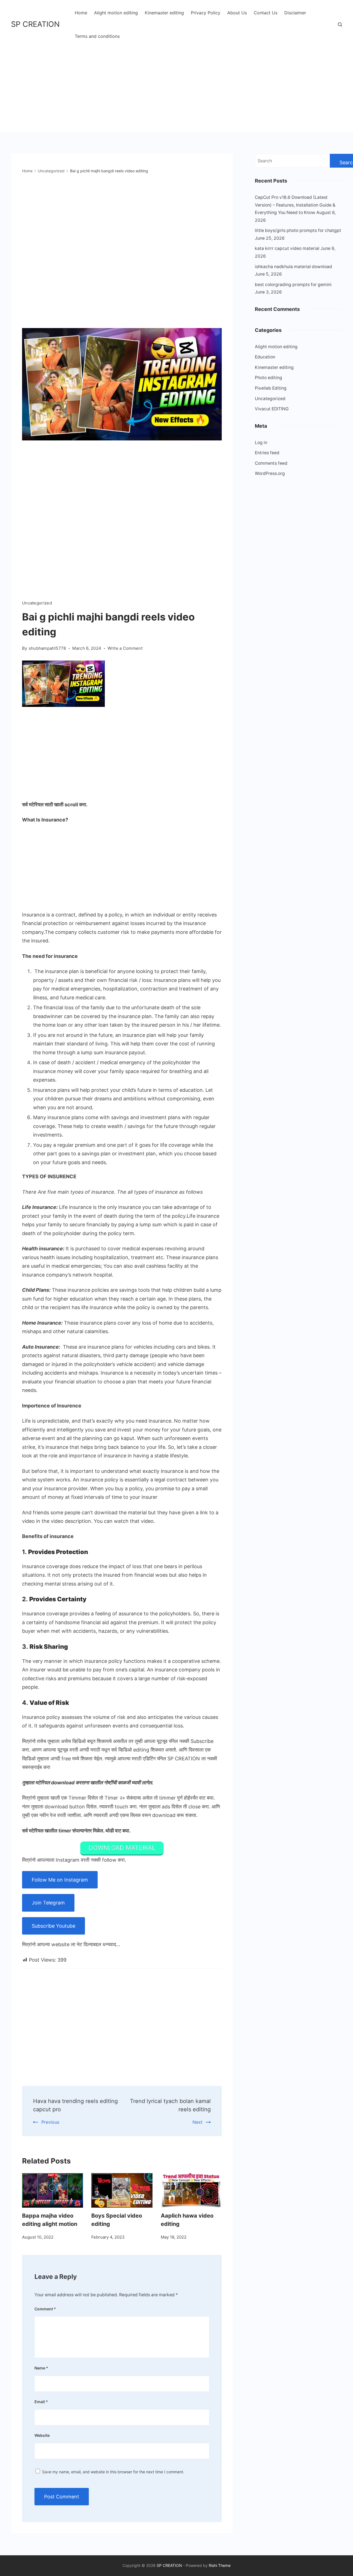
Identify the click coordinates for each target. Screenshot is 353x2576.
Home (81, 13)
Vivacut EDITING (272, 409)
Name (41, 2368)
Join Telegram (48, 1903)
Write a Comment (125, 649)
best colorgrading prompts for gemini (293, 285)
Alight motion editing (116, 13)
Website (42, 2435)
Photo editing (268, 378)
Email (41, 2402)
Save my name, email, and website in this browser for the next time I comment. (113, 2472)
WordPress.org (270, 473)
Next (197, 2122)
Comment (45, 2309)
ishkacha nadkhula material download (293, 267)
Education (265, 357)
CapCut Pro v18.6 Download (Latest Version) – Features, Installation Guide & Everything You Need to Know (295, 205)
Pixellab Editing (271, 388)
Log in (261, 442)
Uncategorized (37, 603)
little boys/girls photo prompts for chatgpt (298, 230)
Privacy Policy (206, 13)
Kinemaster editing (164, 13)
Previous (50, 2122)
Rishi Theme (220, 2565)
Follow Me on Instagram (60, 1880)
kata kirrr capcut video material (287, 248)
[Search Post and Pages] (340, 24)
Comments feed (271, 463)
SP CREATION (35, 24)
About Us (237, 13)
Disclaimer (295, 13)
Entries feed (267, 453)
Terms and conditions (97, 36)
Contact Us (266, 13)
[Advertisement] (176, 86)
